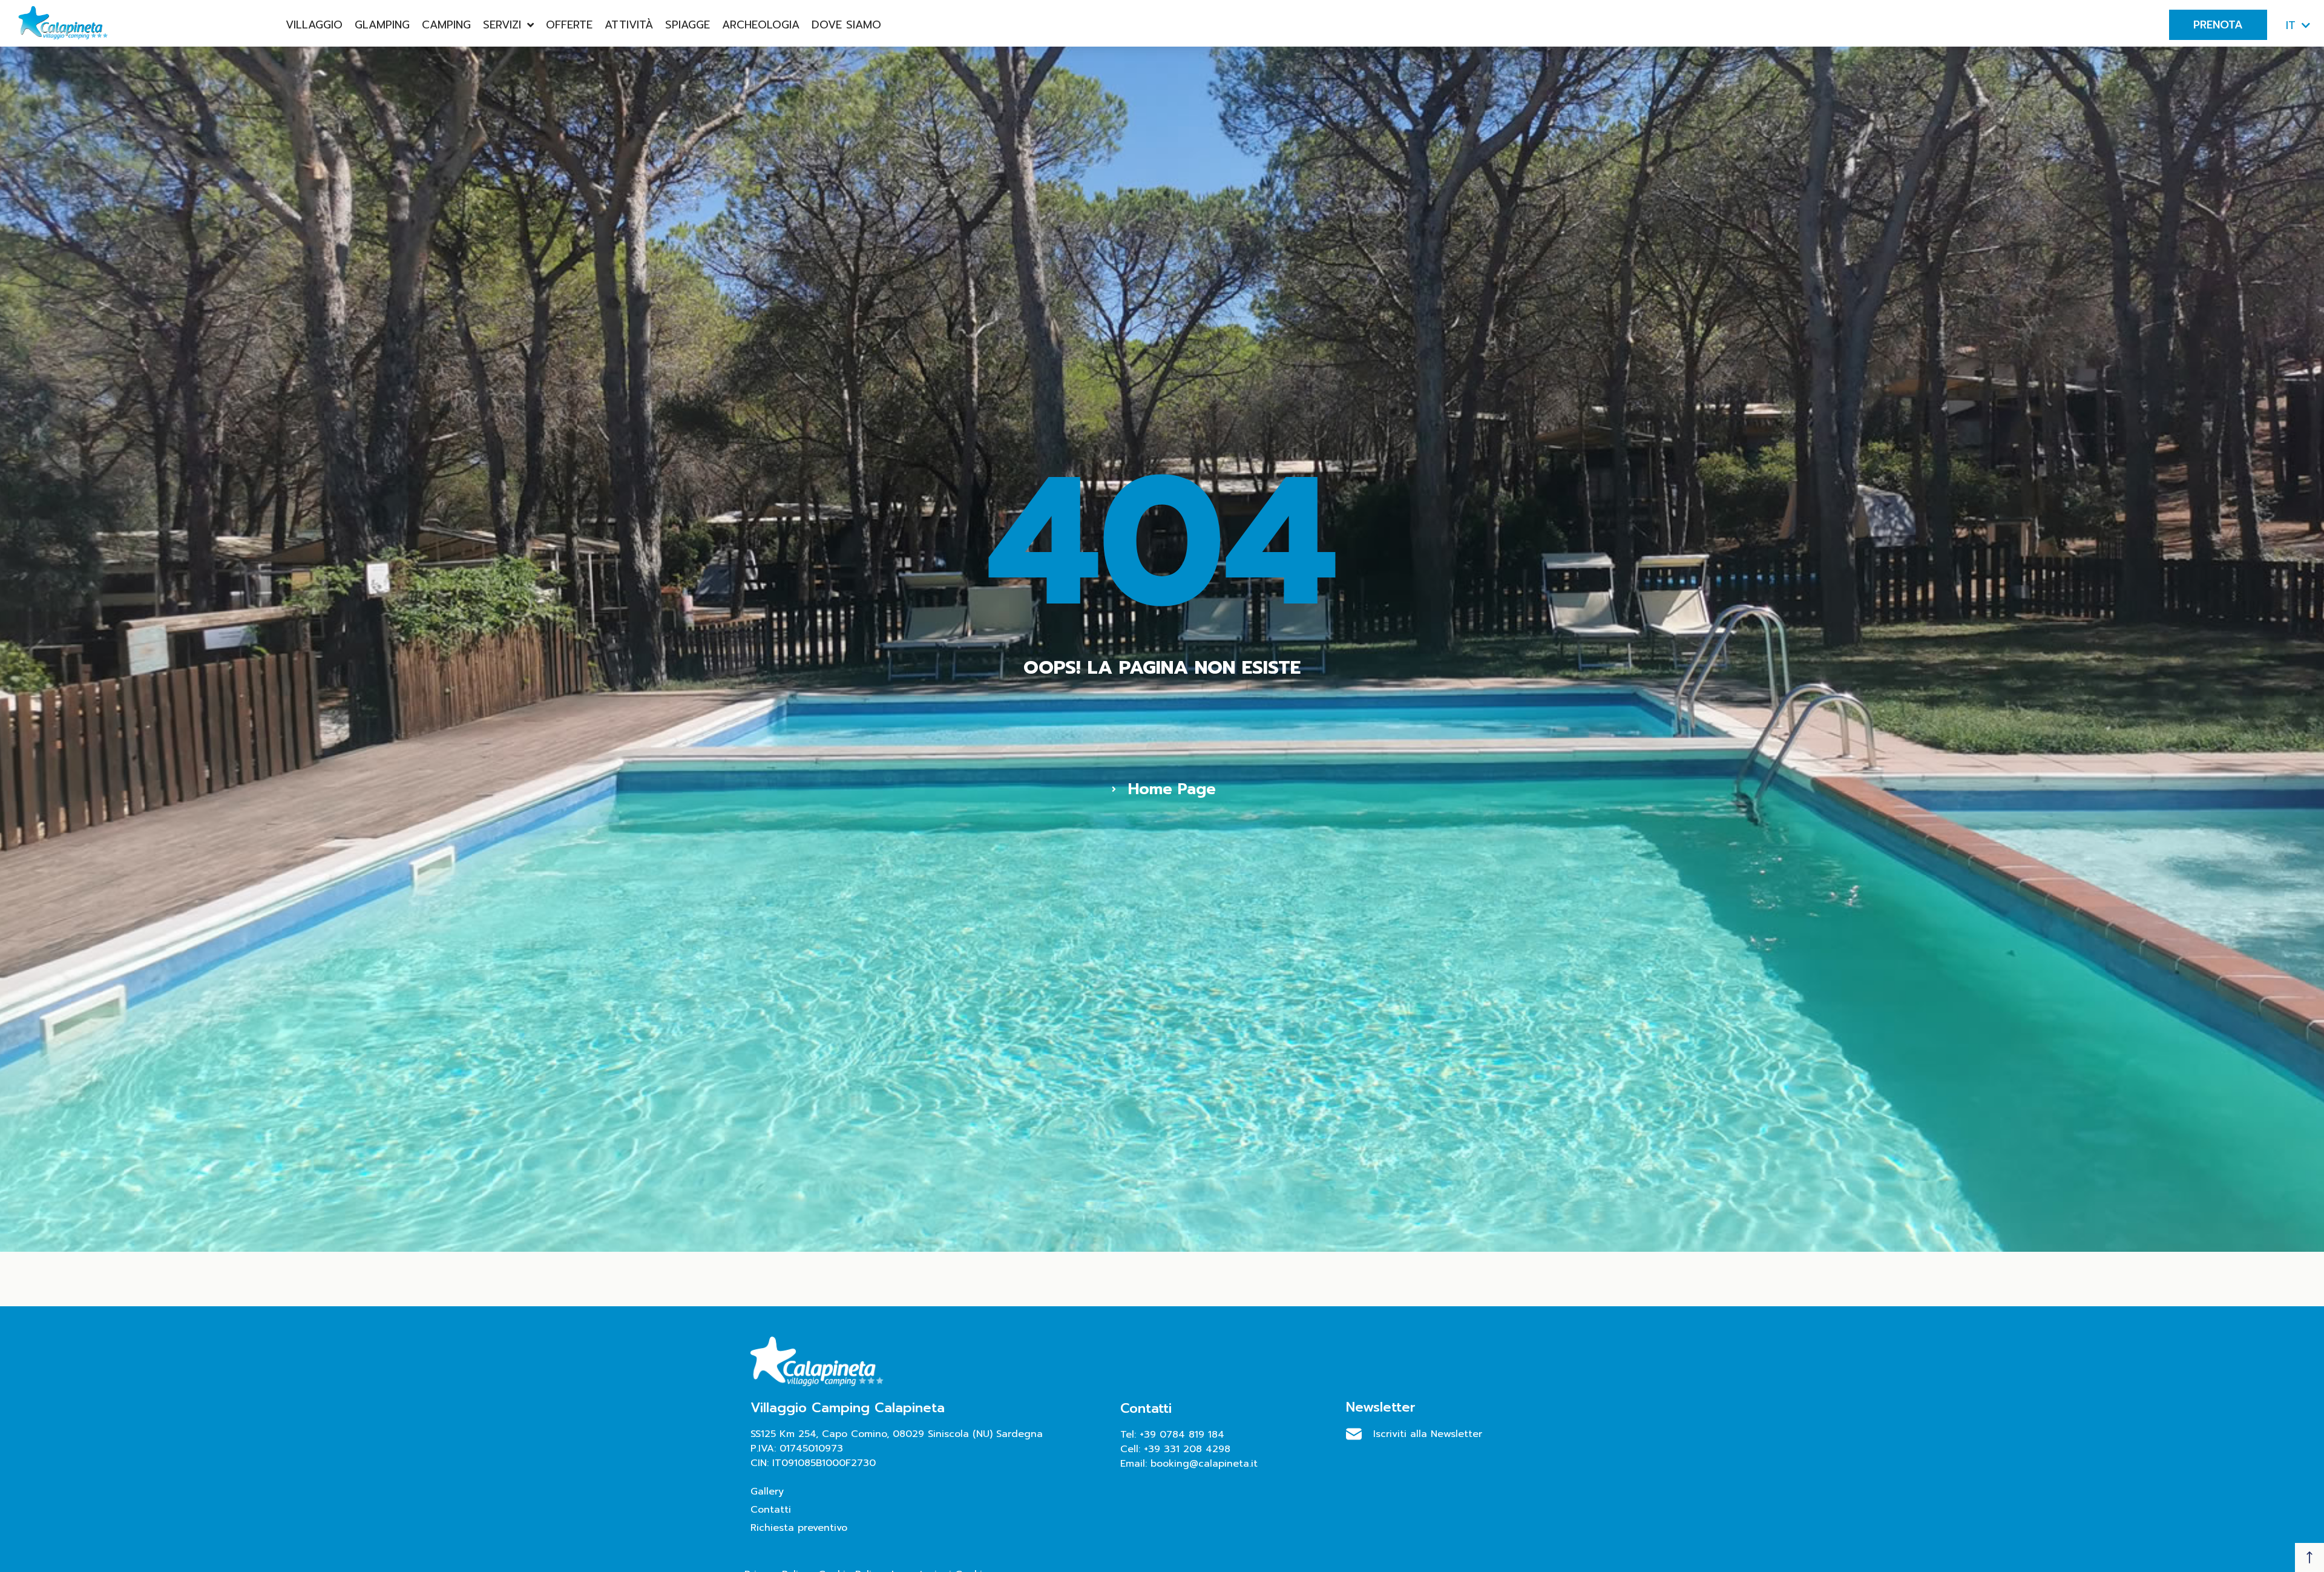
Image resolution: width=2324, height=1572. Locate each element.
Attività (629, 25)
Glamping (382, 25)
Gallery (767, 1491)
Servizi (502, 25)
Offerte (569, 25)
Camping (446, 25)
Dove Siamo (846, 25)
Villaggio (314, 25)
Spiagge (688, 25)
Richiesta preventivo (799, 1528)
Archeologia (761, 25)
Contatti (771, 1510)
